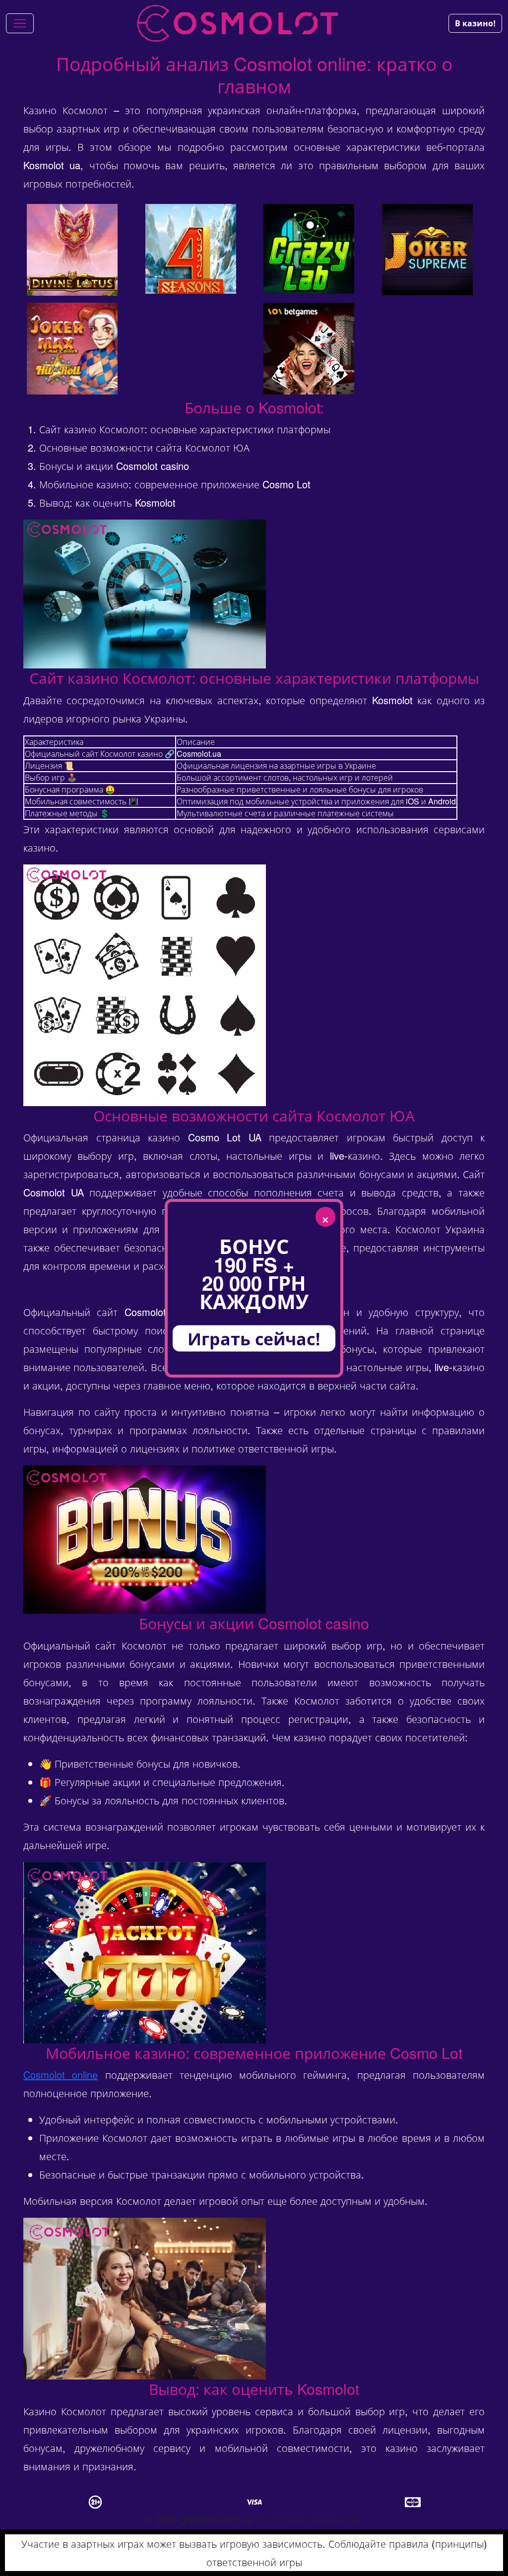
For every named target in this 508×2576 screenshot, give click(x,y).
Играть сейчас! (254, 1338)
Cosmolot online (61, 2075)
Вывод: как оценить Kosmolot (107, 502)
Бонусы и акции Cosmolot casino (114, 466)
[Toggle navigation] (20, 23)
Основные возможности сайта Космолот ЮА (144, 447)
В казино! (475, 23)
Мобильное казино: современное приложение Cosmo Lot (175, 484)
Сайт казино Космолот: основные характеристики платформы (185, 429)
